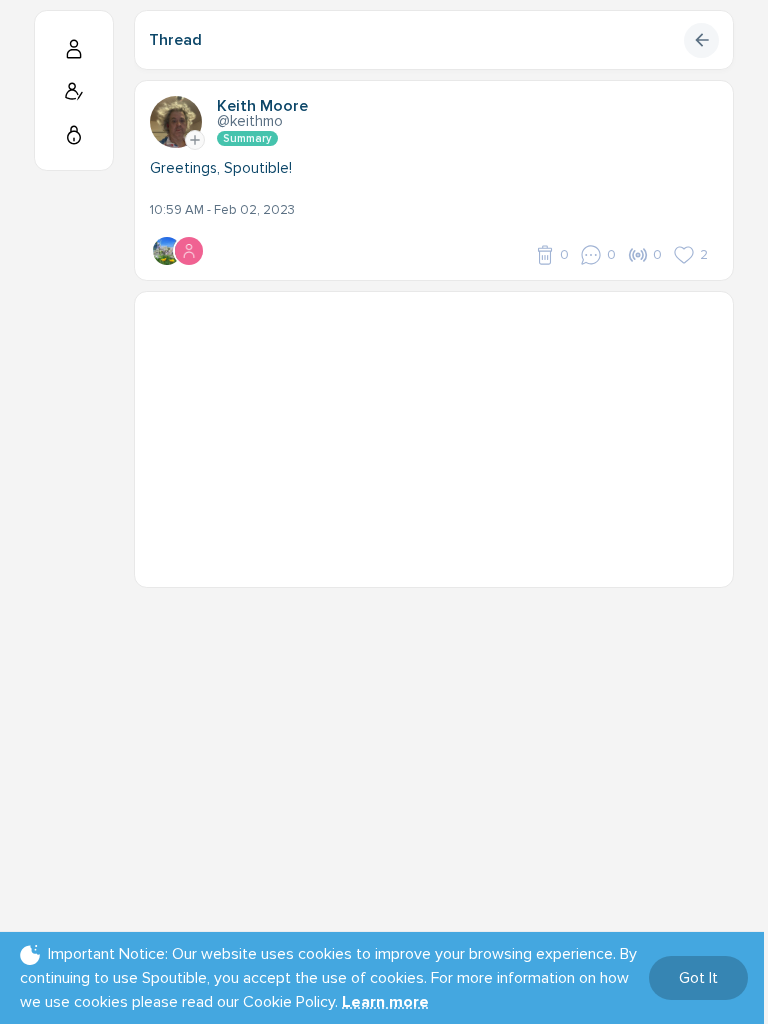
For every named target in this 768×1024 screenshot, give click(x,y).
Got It (698, 978)
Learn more (385, 1002)
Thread (175, 40)
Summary (247, 138)
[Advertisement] (434, 432)
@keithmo (250, 121)
